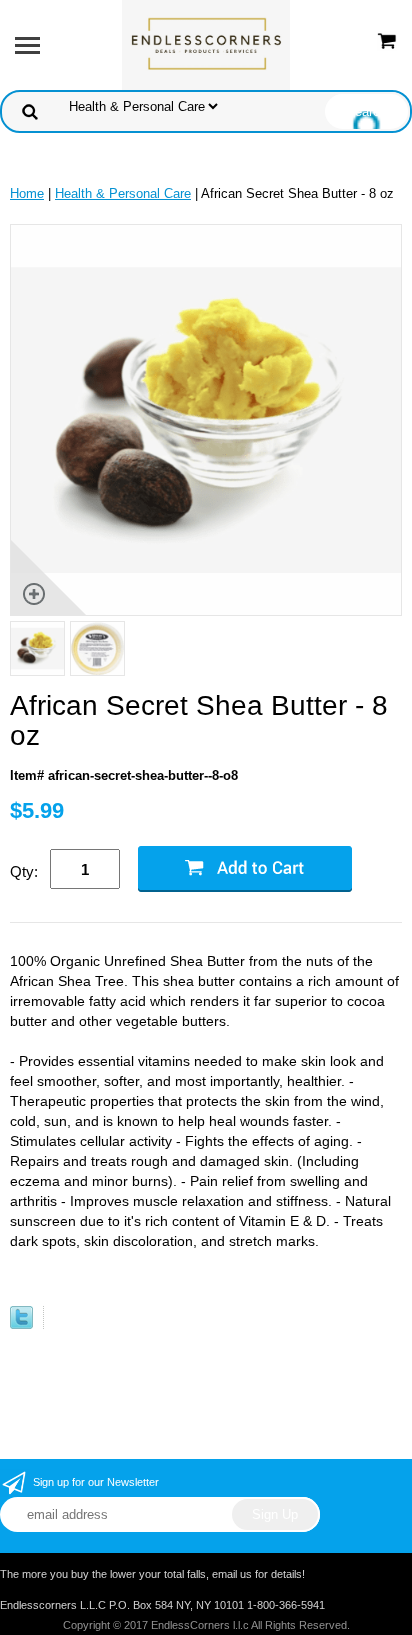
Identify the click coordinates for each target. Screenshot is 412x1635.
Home (27, 193)
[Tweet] (21, 1324)
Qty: (24, 871)
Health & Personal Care (123, 193)
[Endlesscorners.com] (206, 43)
